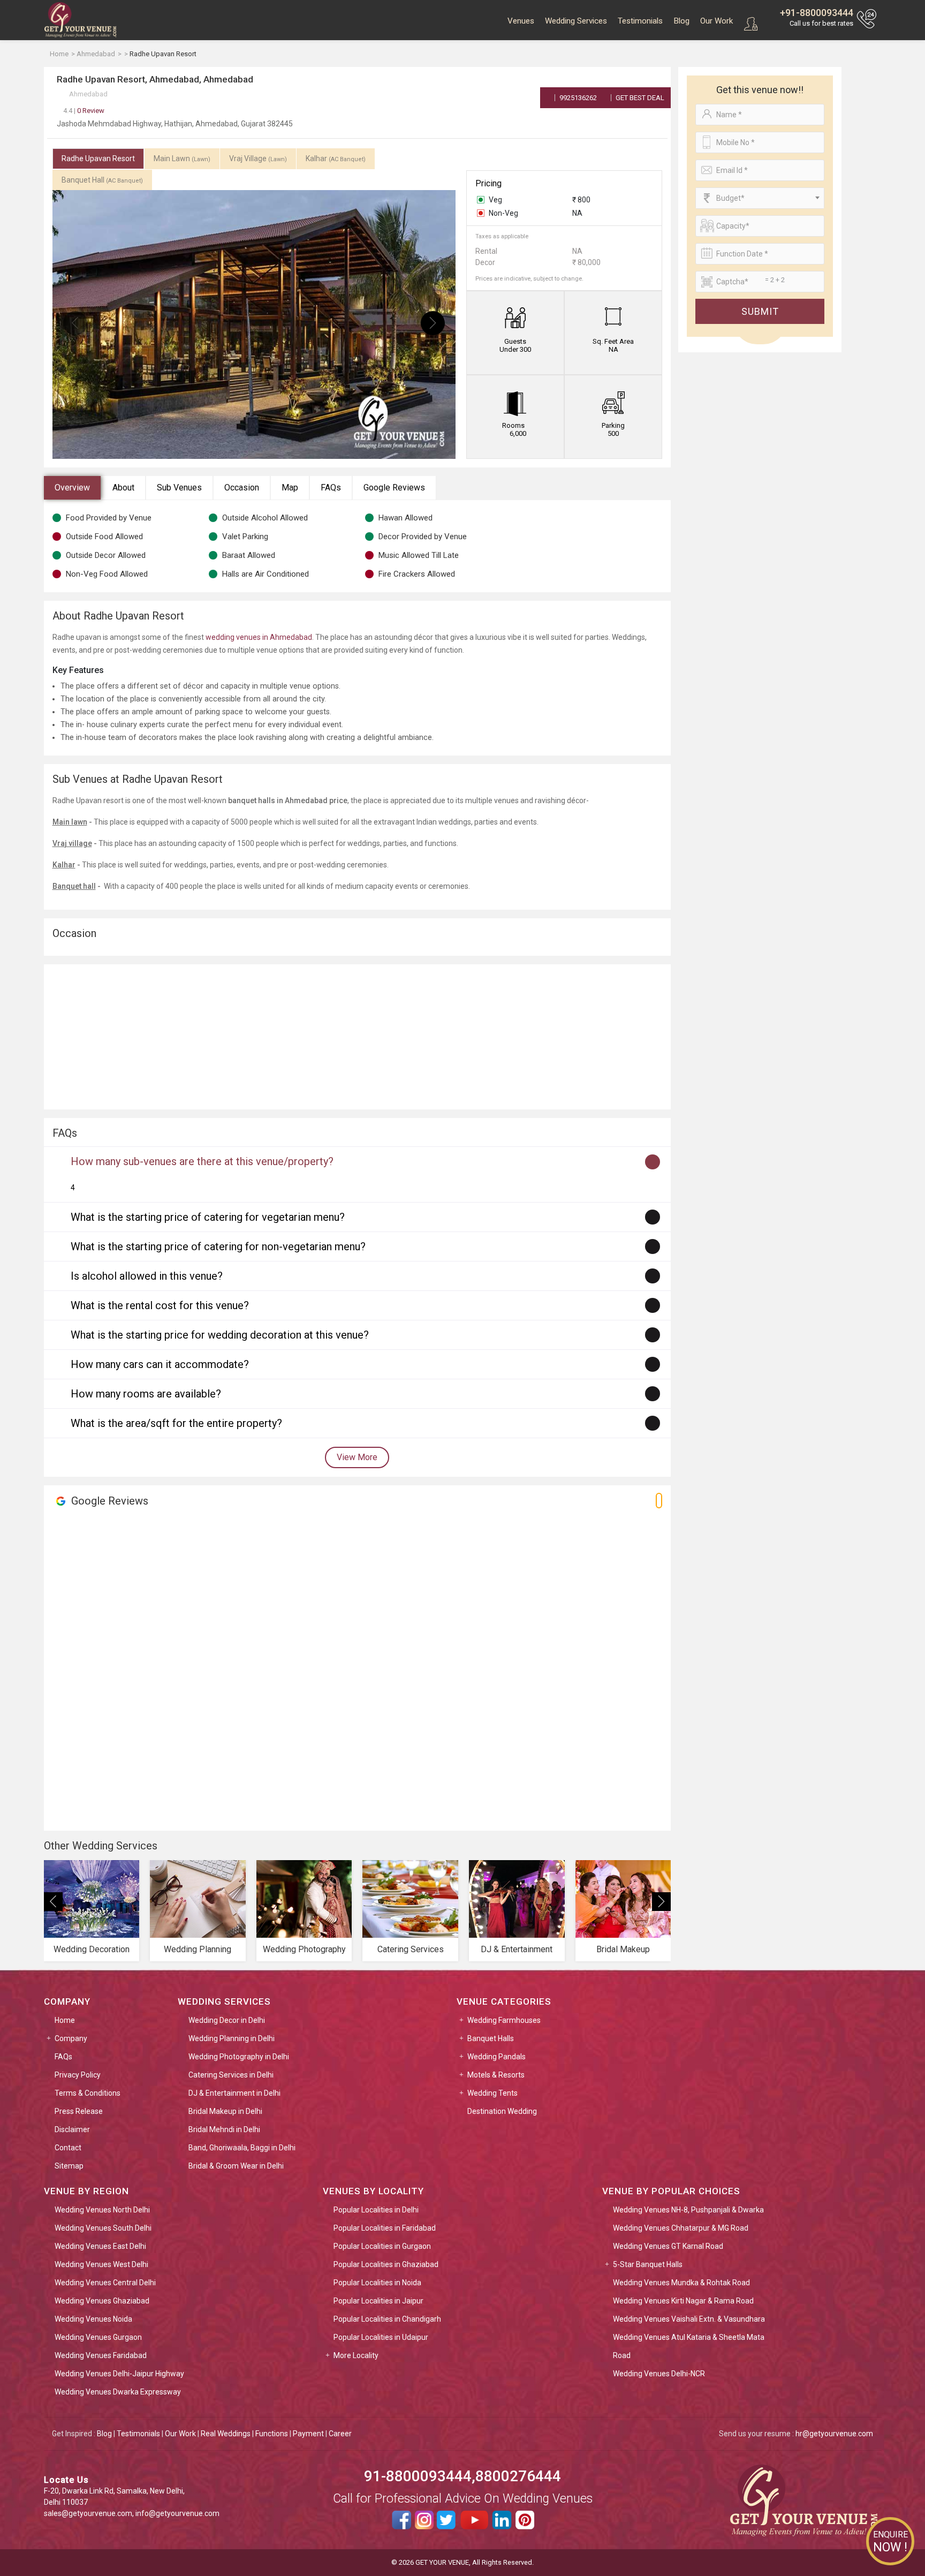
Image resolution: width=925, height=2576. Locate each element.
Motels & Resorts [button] (496, 2075)
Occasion (242, 488)
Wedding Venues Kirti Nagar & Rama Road (683, 2301)
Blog (681, 21)
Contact (68, 2148)
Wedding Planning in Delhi (232, 2038)
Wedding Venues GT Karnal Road (668, 2246)
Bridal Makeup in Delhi (225, 2111)
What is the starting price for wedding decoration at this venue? (220, 1335)
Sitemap (69, 2166)
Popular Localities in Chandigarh (387, 2319)
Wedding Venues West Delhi (101, 2264)
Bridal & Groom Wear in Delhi (236, 2166)
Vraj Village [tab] (258, 158)
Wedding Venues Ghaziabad (102, 2301)
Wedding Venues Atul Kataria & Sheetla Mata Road (689, 2346)
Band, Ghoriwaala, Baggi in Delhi (242, 2148)
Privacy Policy (78, 2075)
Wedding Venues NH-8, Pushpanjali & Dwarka (688, 2210)
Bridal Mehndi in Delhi (224, 2129)
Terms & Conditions (88, 2093)
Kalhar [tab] (336, 158)
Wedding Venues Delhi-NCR (659, 2374)
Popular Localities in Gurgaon (382, 2246)
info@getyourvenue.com (177, 2513)
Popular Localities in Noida (377, 2283)
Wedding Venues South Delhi (103, 2228)
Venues (521, 21)
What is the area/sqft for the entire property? (176, 1423)
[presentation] (75, 323)
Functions (272, 2434)
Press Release (79, 2111)
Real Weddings (226, 2434)
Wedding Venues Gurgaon (98, 2337)
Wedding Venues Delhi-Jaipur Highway (119, 2374)
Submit (760, 311)
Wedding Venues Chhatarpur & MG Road (681, 2228)
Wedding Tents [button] (492, 2093)
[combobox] (760, 198)
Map (290, 488)
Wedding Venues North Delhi (102, 2210)
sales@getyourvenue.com (88, 2513)
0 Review (84, 111)
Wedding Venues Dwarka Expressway (118, 2392)
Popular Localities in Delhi (376, 2210)
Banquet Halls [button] (491, 2038)
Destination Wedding (502, 2111)
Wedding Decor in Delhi (227, 2020)
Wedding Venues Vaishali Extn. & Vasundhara (689, 2319)
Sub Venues (179, 488)
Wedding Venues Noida (93, 2319)
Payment (308, 2434)
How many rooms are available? (146, 1394)
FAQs (331, 488)
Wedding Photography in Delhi (239, 2057)
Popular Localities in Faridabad (385, 2228)
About (123, 488)
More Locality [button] (356, 2355)
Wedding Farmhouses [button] (504, 2020)
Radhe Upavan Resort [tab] (98, 158)
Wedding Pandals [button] (496, 2057)
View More (357, 1457)
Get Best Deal (639, 98)
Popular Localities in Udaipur (381, 2337)
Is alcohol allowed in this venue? (147, 1276)
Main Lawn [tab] (182, 158)
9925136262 (577, 98)
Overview (72, 488)
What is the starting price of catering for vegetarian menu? (208, 1217)
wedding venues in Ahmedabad (259, 637)
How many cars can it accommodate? (160, 1364)
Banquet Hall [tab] (102, 180)
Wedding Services (576, 21)
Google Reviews (394, 488)
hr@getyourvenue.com (834, 2434)
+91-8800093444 (817, 13)
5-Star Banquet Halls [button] (648, 2264)
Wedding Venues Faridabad (101, 2355)
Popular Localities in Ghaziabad (386, 2264)
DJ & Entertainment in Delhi (234, 2093)
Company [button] (71, 2038)
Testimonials (640, 21)
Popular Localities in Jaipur (378, 2301)
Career (340, 2434)
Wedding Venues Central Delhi (105, 2283)
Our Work (717, 21)
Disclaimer (72, 2129)
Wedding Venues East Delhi (100, 2246)
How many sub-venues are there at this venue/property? (202, 1161)
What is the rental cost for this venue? (160, 1305)
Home (65, 2020)
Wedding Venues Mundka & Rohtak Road (681, 2283)
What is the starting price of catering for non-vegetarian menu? (218, 1247)
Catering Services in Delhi (231, 2075)
